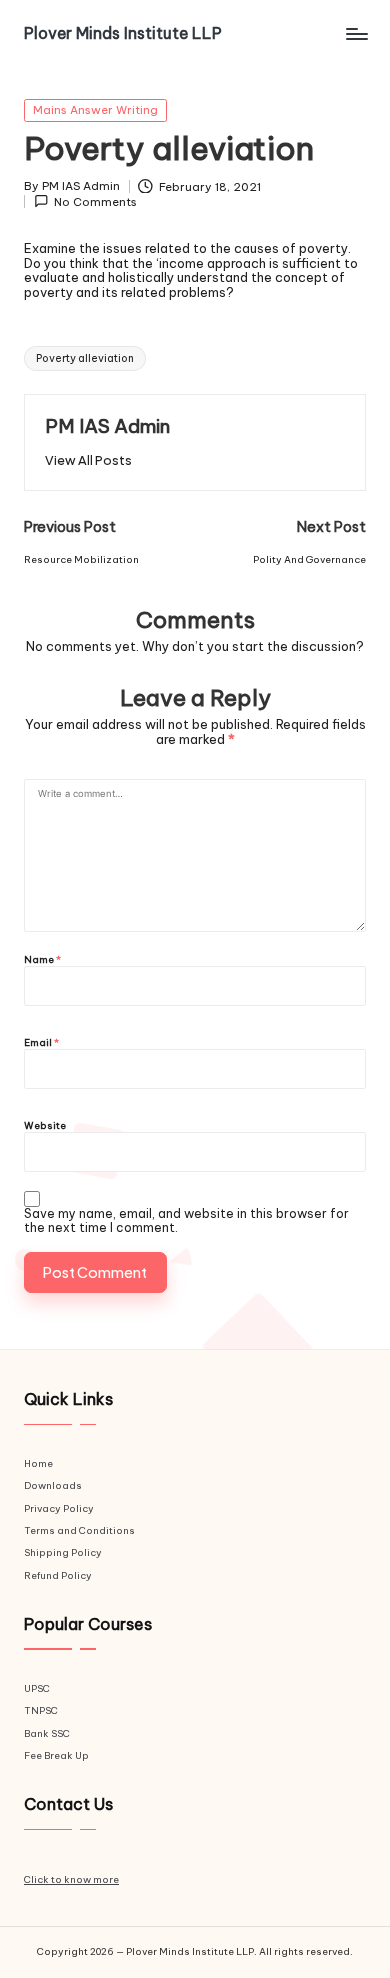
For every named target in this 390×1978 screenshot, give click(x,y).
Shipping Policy (63, 1552)
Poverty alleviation (85, 358)
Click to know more (71, 1879)
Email (41, 1043)
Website (45, 1126)
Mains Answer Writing (95, 110)
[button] (88, 460)
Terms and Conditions (79, 1530)
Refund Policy (58, 1575)
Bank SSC (47, 1733)
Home (38, 1463)
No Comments (95, 201)
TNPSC (41, 1710)
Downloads (53, 1485)
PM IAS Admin (107, 426)
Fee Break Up (56, 1755)
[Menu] (356, 33)
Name (42, 960)
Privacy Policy (59, 1508)
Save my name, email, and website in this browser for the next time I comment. (186, 1221)
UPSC (37, 1688)
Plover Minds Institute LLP (123, 33)
